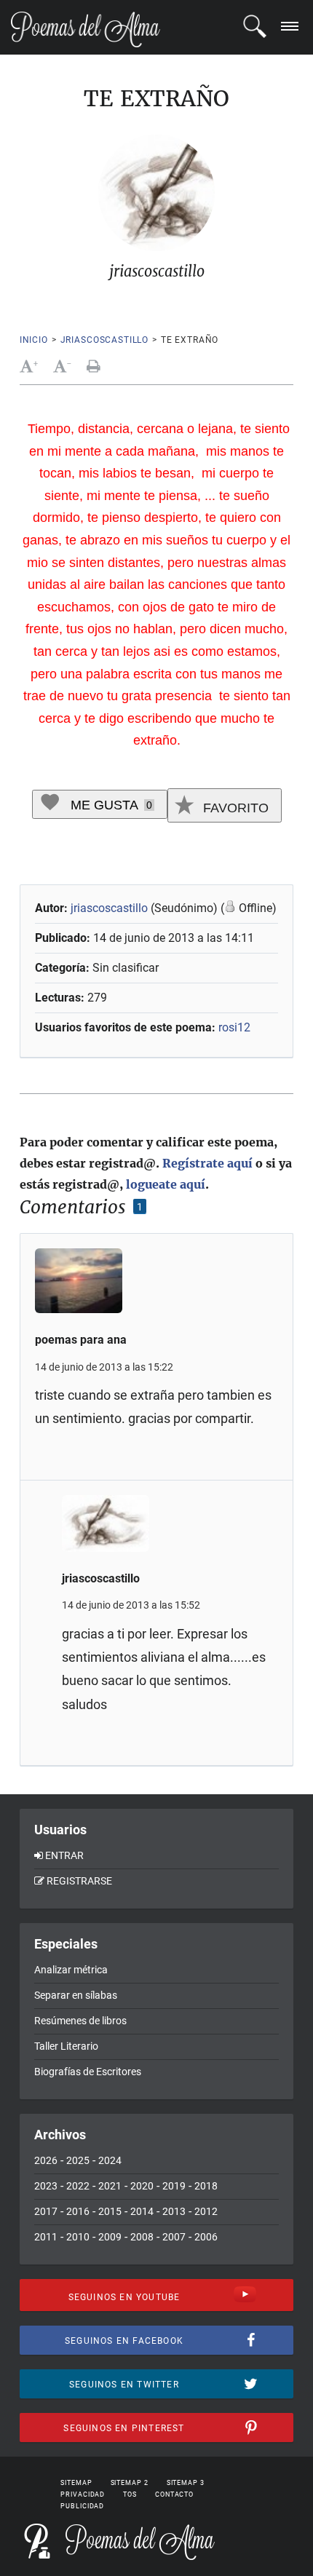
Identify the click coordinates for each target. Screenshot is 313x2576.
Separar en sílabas (76, 1995)
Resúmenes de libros (80, 2021)
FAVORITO (234, 808)
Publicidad (82, 2506)
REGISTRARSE (79, 1881)
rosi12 (234, 1027)
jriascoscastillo (104, 340)
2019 (174, 2186)
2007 (174, 2237)
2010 (78, 2237)
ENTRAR (64, 1855)
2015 (110, 2211)
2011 (46, 2237)
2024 (110, 2160)
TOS (130, 2494)
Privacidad (83, 2494)
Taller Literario (66, 2046)
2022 (78, 2186)
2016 (78, 2211)
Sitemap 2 (130, 2483)
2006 (206, 2237)
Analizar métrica (71, 1970)
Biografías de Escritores (88, 2072)
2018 (206, 2186)
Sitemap (76, 2483)
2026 (46, 2160)
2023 (46, 2186)
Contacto (174, 2494)
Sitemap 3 (186, 2483)
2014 (142, 2211)
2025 (78, 2160)
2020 (142, 2186)
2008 (142, 2237)
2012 (206, 2211)
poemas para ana (81, 1340)
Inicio (34, 340)
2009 (110, 2237)
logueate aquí (166, 1184)
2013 (174, 2211)
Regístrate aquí (207, 1163)
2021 (110, 2186)
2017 (46, 2211)
